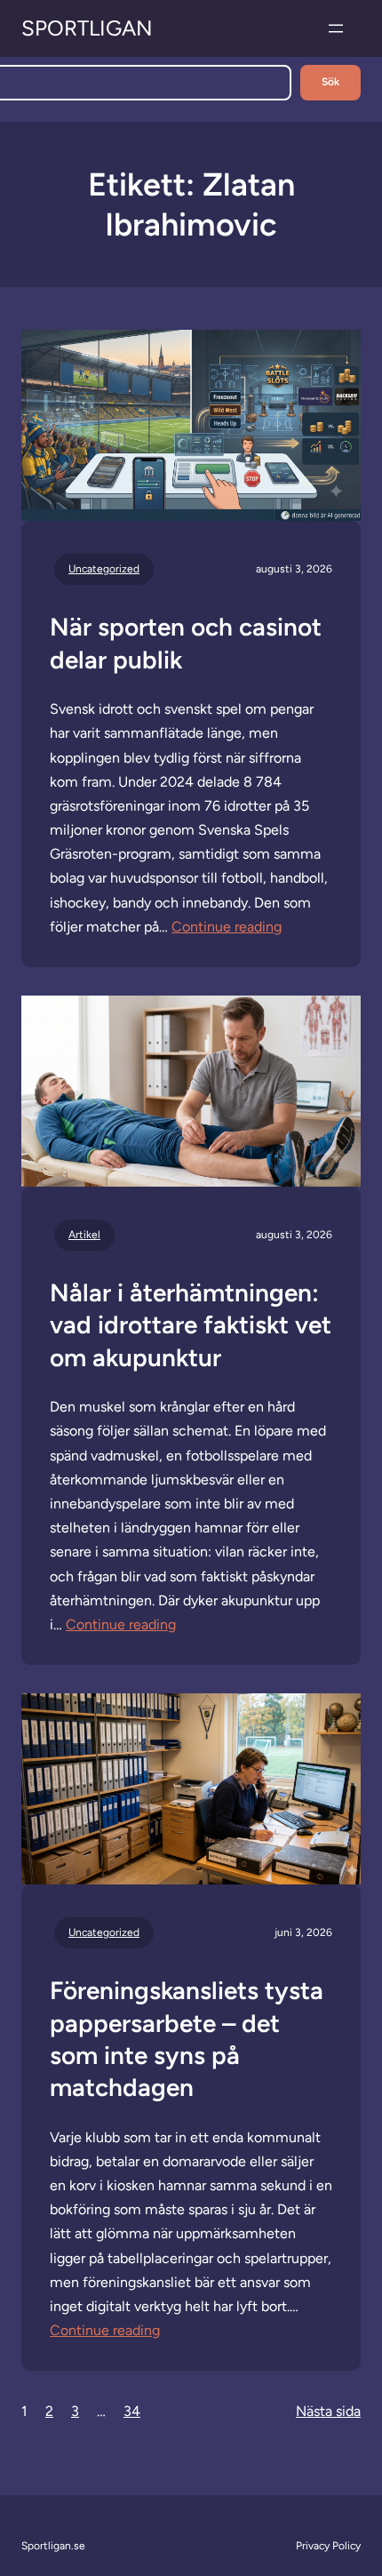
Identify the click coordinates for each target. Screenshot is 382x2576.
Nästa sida (328, 2411)
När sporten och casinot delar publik (186, 643)
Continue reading (227, 927)
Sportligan (87, 28)
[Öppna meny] (336, 28)
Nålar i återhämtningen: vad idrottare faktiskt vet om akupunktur (191, 1325)
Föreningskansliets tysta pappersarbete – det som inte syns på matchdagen (187, 2039)
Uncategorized (104, 569)
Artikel (84, 1235)
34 (132, 2411)
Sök (330, 82)
